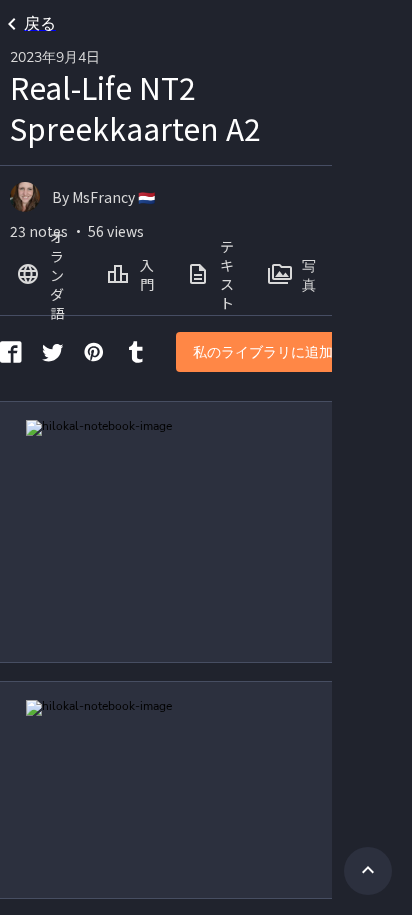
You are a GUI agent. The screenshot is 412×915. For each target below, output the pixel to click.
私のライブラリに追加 (263, 352)
